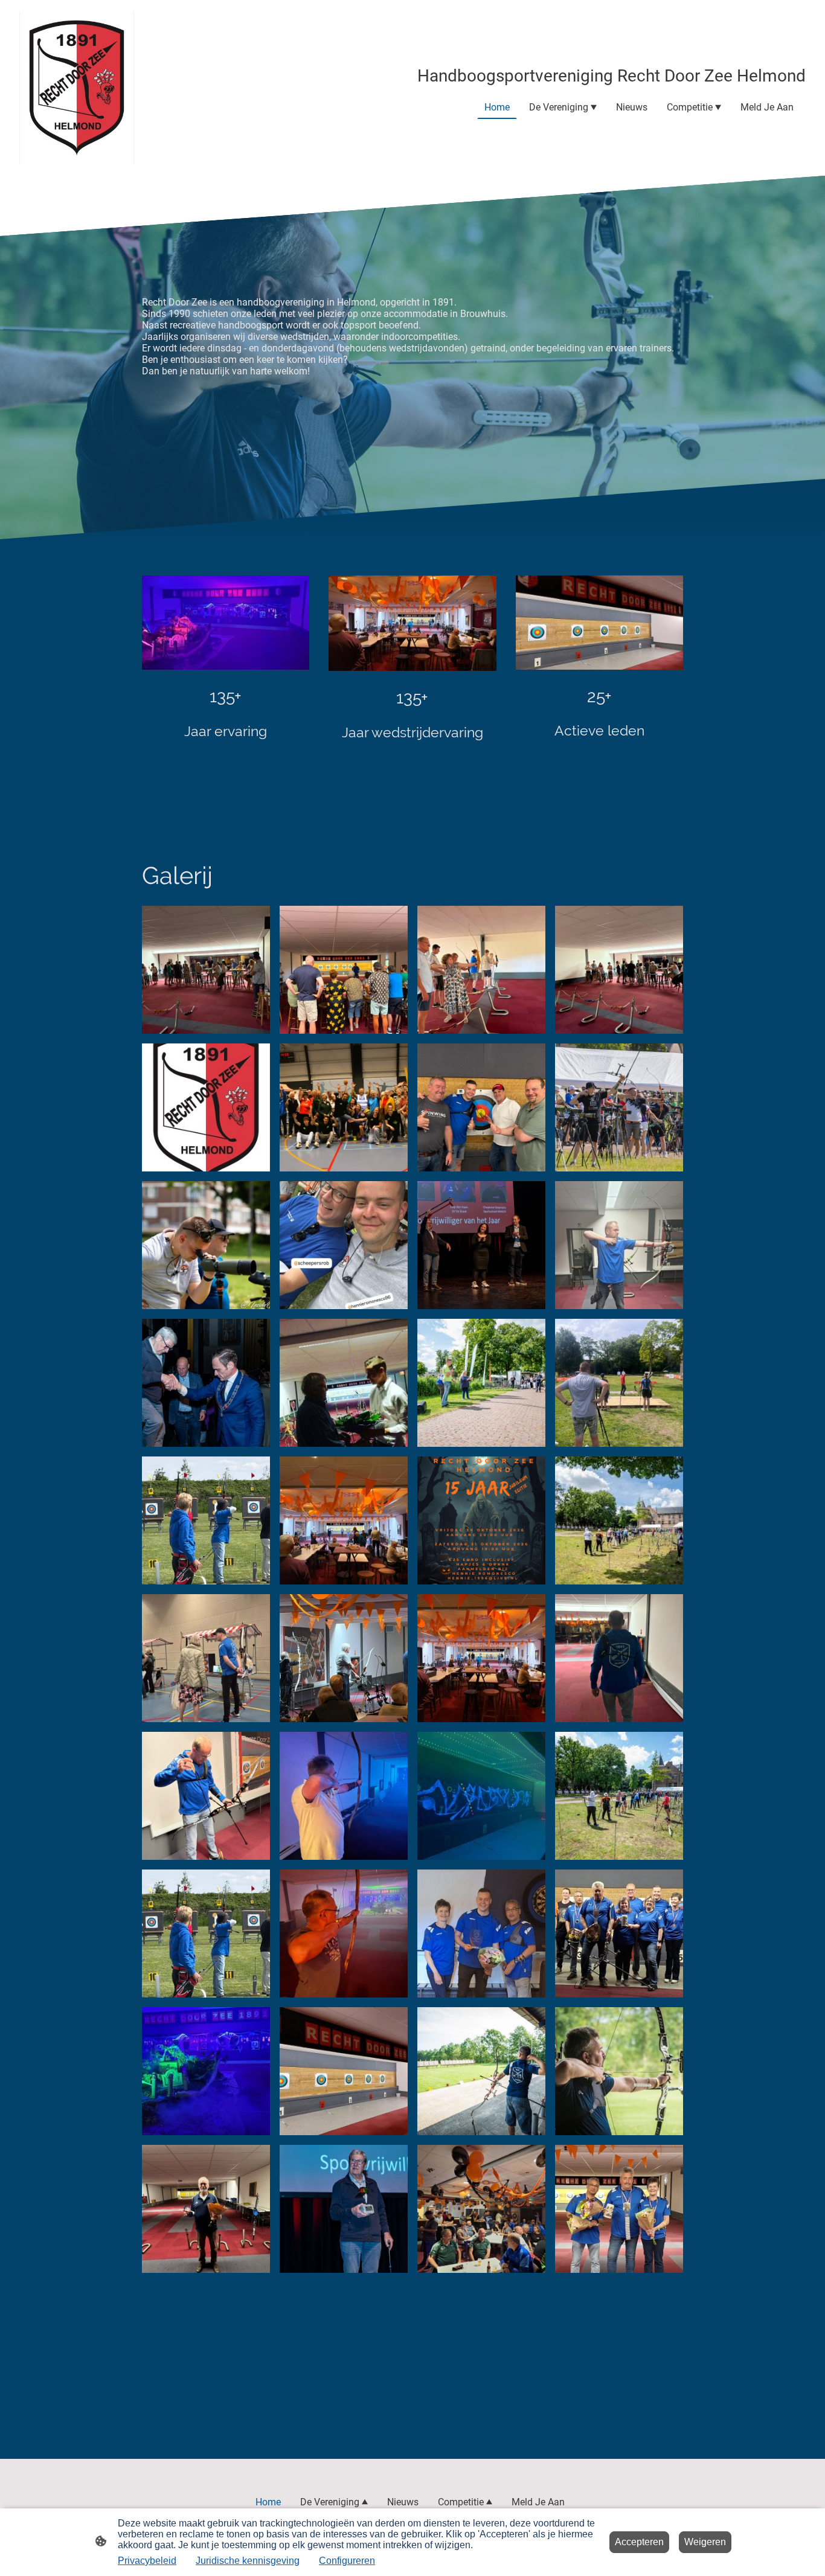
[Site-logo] (77, 88)
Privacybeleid (147, 2561)
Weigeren (705, 2542)
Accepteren (639, 2542)
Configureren (347, 2561)
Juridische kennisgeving (248, 2561)
